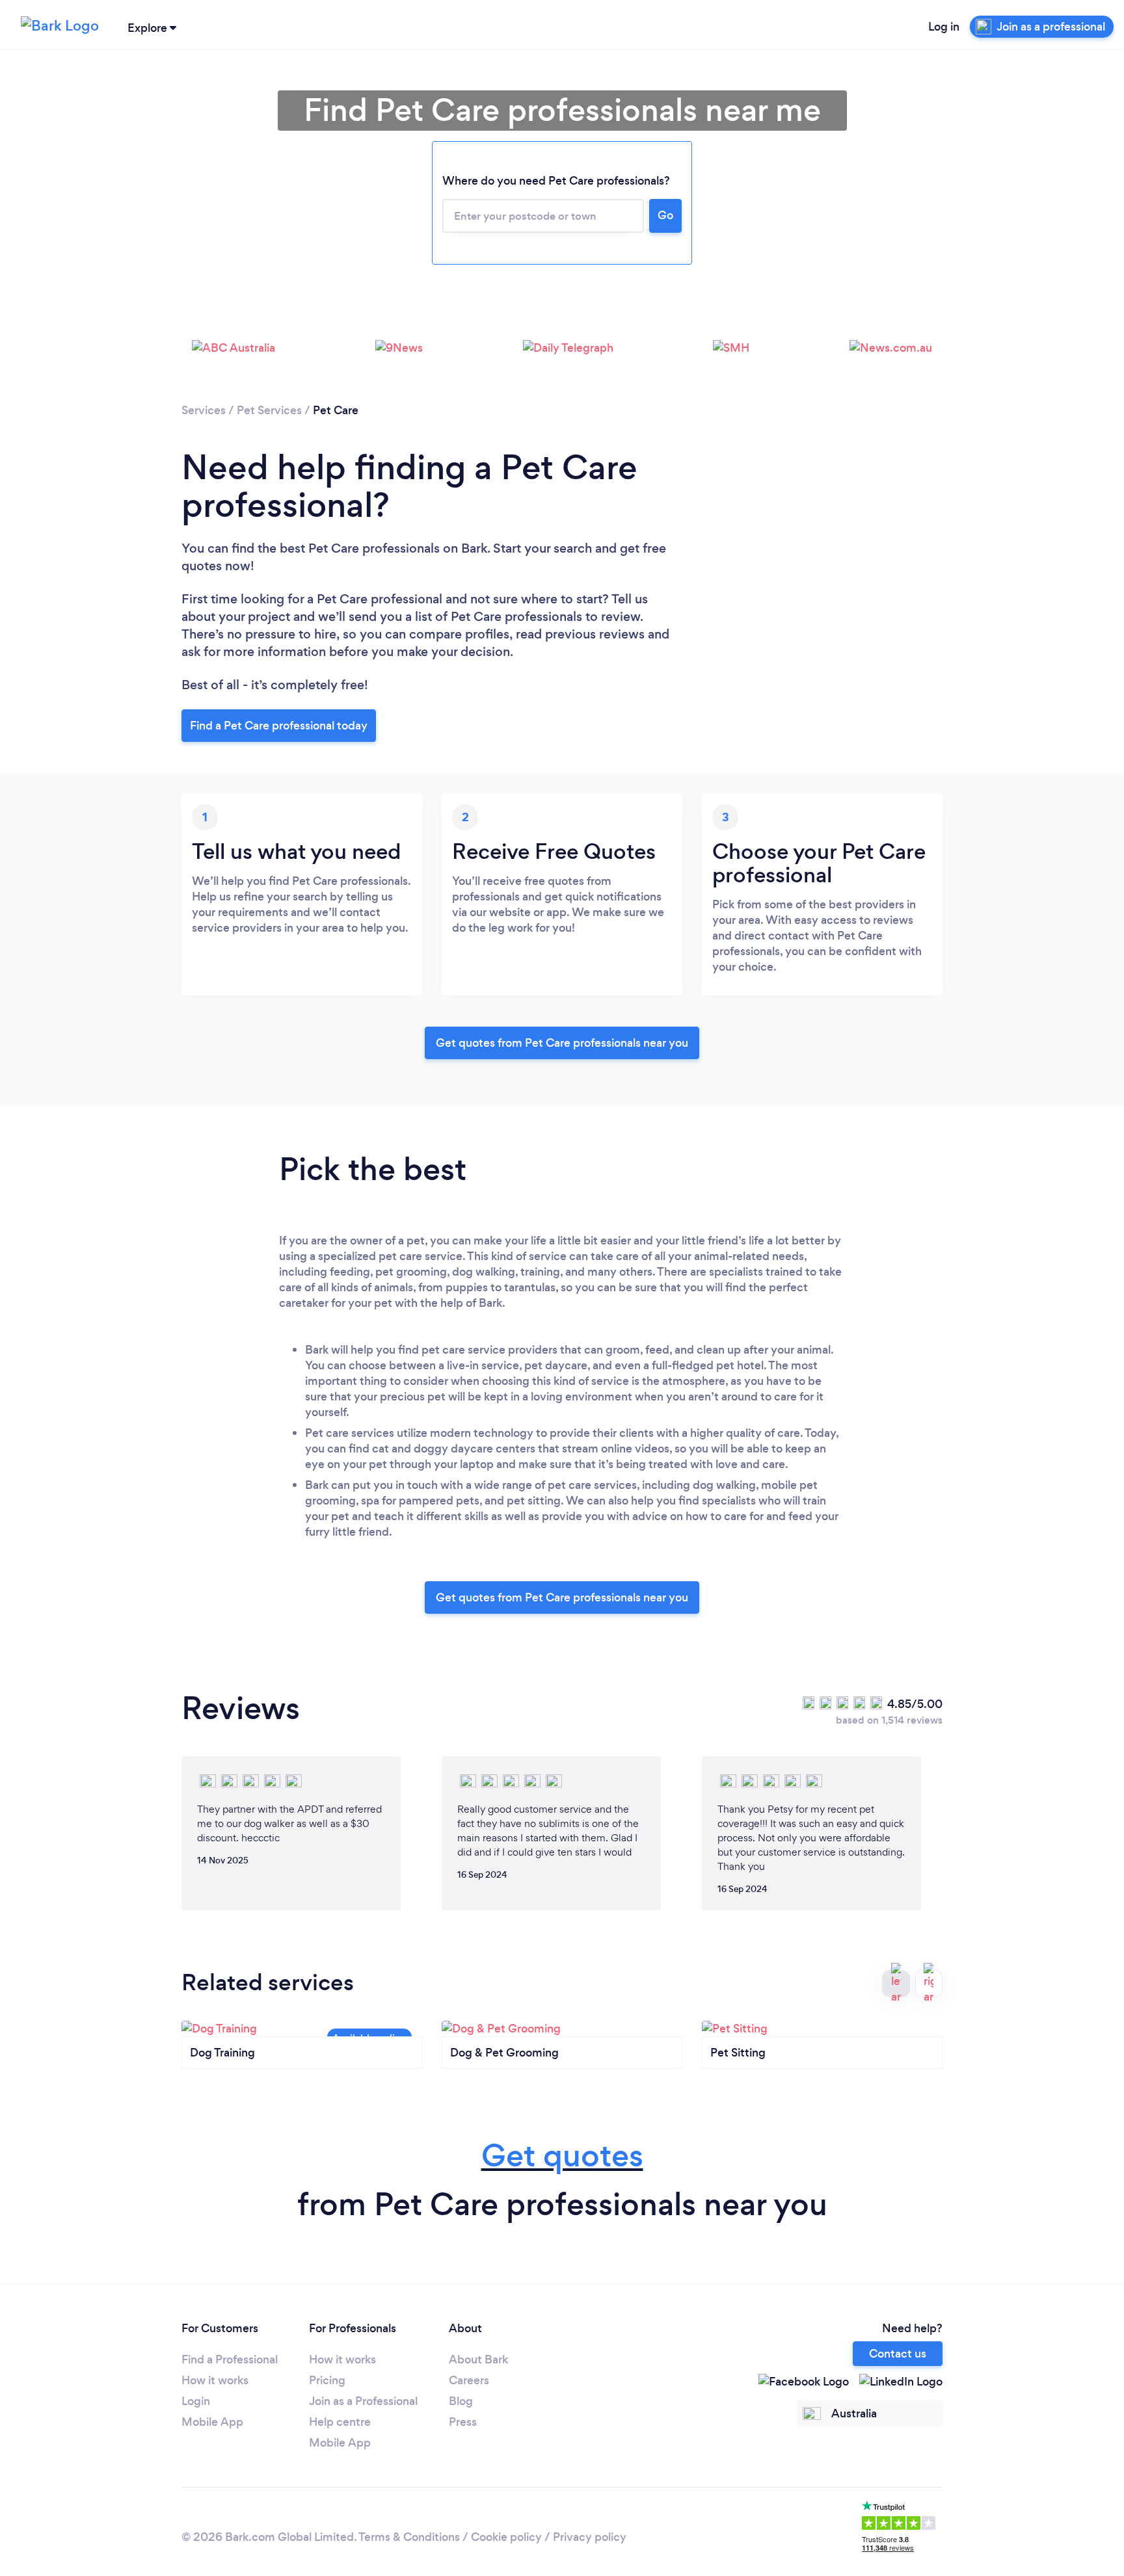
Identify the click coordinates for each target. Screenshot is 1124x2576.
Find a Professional (230, 2359)
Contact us (898, 2354)
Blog (461, 2401)
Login (196, 2401)
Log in (944, 27)
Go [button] (665, 215)
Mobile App (212, 2422)
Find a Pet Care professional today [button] (279, 726)
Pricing (327, 2380)
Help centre (340, 2422)
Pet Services (269, 410)
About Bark (478, 2359)
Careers (469, 2380)
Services (204, 410)
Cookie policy (506, 2537)
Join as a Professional (363, 2401)
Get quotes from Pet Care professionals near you (562, 1043)
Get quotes (562, 2156)
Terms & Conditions (409, 2537)
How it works (215, 2380)
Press (463, 2422)
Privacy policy (590, 2537)
